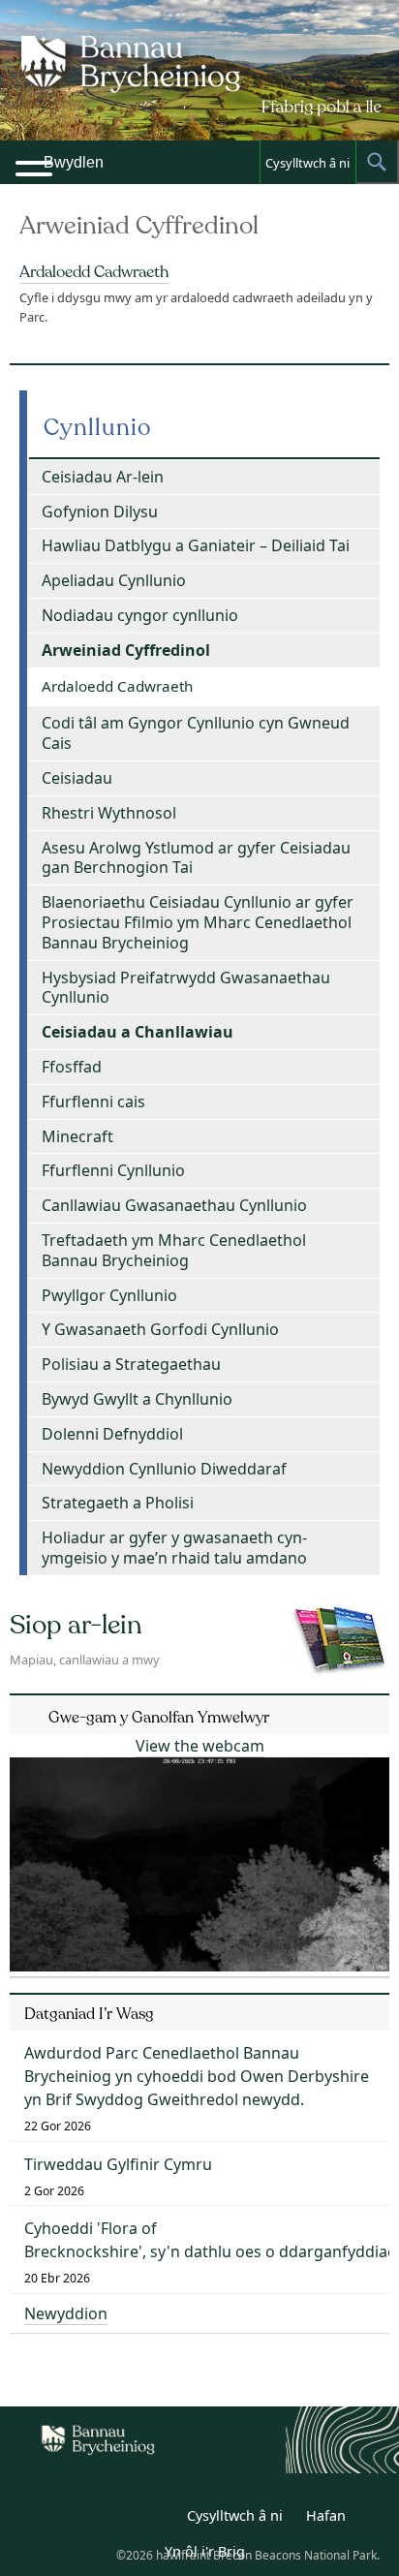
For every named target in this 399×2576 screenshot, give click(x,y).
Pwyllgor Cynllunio (109, 1295)
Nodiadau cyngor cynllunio (140, 615)
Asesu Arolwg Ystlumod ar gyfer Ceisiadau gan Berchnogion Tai (196, 858)
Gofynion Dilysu (100, 512)
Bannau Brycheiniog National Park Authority (199, 87)
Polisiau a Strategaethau (131, 1364)
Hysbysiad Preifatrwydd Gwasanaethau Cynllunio (186, 988)
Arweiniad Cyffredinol (126, 650)
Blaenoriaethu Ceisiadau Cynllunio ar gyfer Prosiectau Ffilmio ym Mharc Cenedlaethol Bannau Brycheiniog (198, 922)
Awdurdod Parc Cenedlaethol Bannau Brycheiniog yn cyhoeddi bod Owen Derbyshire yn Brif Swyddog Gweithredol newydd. (197, 2076)
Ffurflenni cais (93, 1102)
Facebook (157, 2519)
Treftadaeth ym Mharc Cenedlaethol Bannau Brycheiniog (174, 1250)
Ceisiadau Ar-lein (103, 477)
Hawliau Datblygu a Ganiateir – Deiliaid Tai (196, 545)
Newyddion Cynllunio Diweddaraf (164, 1469)
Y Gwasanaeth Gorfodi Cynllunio (160, 1329)
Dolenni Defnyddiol (112, 1434)
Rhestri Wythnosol (109, 813)
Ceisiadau (77, 778)
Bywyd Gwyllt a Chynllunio (137, 1399)
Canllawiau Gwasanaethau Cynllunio (174, 1205)
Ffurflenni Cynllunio (113, 1170)
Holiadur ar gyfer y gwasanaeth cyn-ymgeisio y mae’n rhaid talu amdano (174, 1548)
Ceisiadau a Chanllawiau (138, 1032)
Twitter (114, 2519)
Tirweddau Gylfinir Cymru (118, 2164)
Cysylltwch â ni (307, 163)
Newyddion (66, 2313)
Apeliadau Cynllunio (114, 580)
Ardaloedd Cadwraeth (94, 272)
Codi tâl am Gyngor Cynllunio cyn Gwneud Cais (196, 733)
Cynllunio (98, 428)
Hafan (326, 2515)
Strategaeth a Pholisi (118, 1503)
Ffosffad (72, 1067)
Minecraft (77, 1136)
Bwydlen (74, 162)
